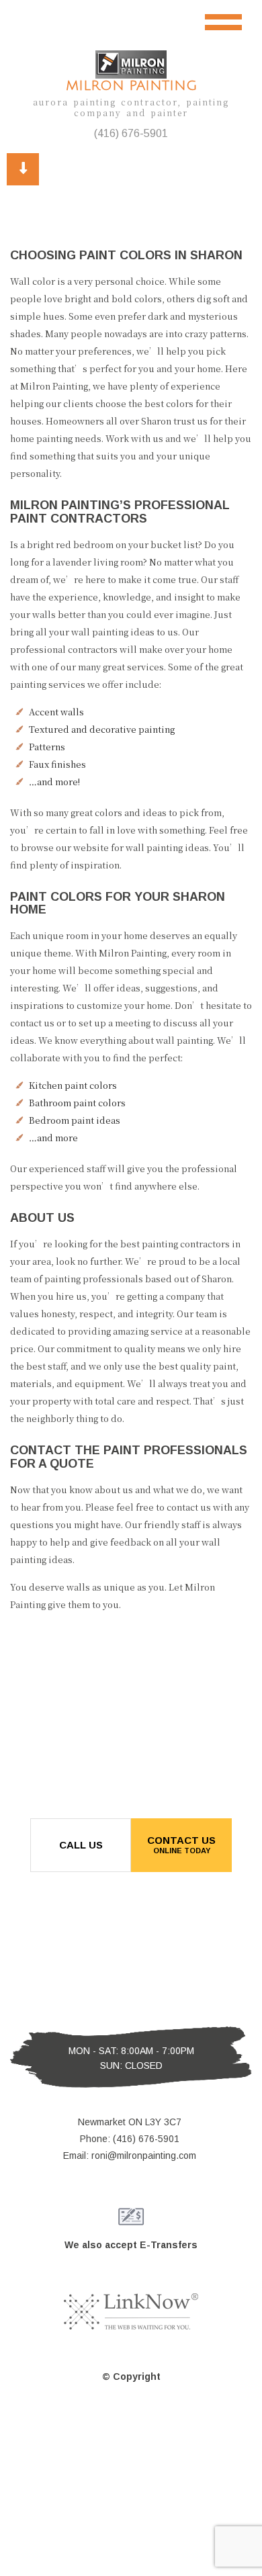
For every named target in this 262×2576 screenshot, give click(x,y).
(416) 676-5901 (131, 133)
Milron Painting (131, 86)
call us (81, 1845)
